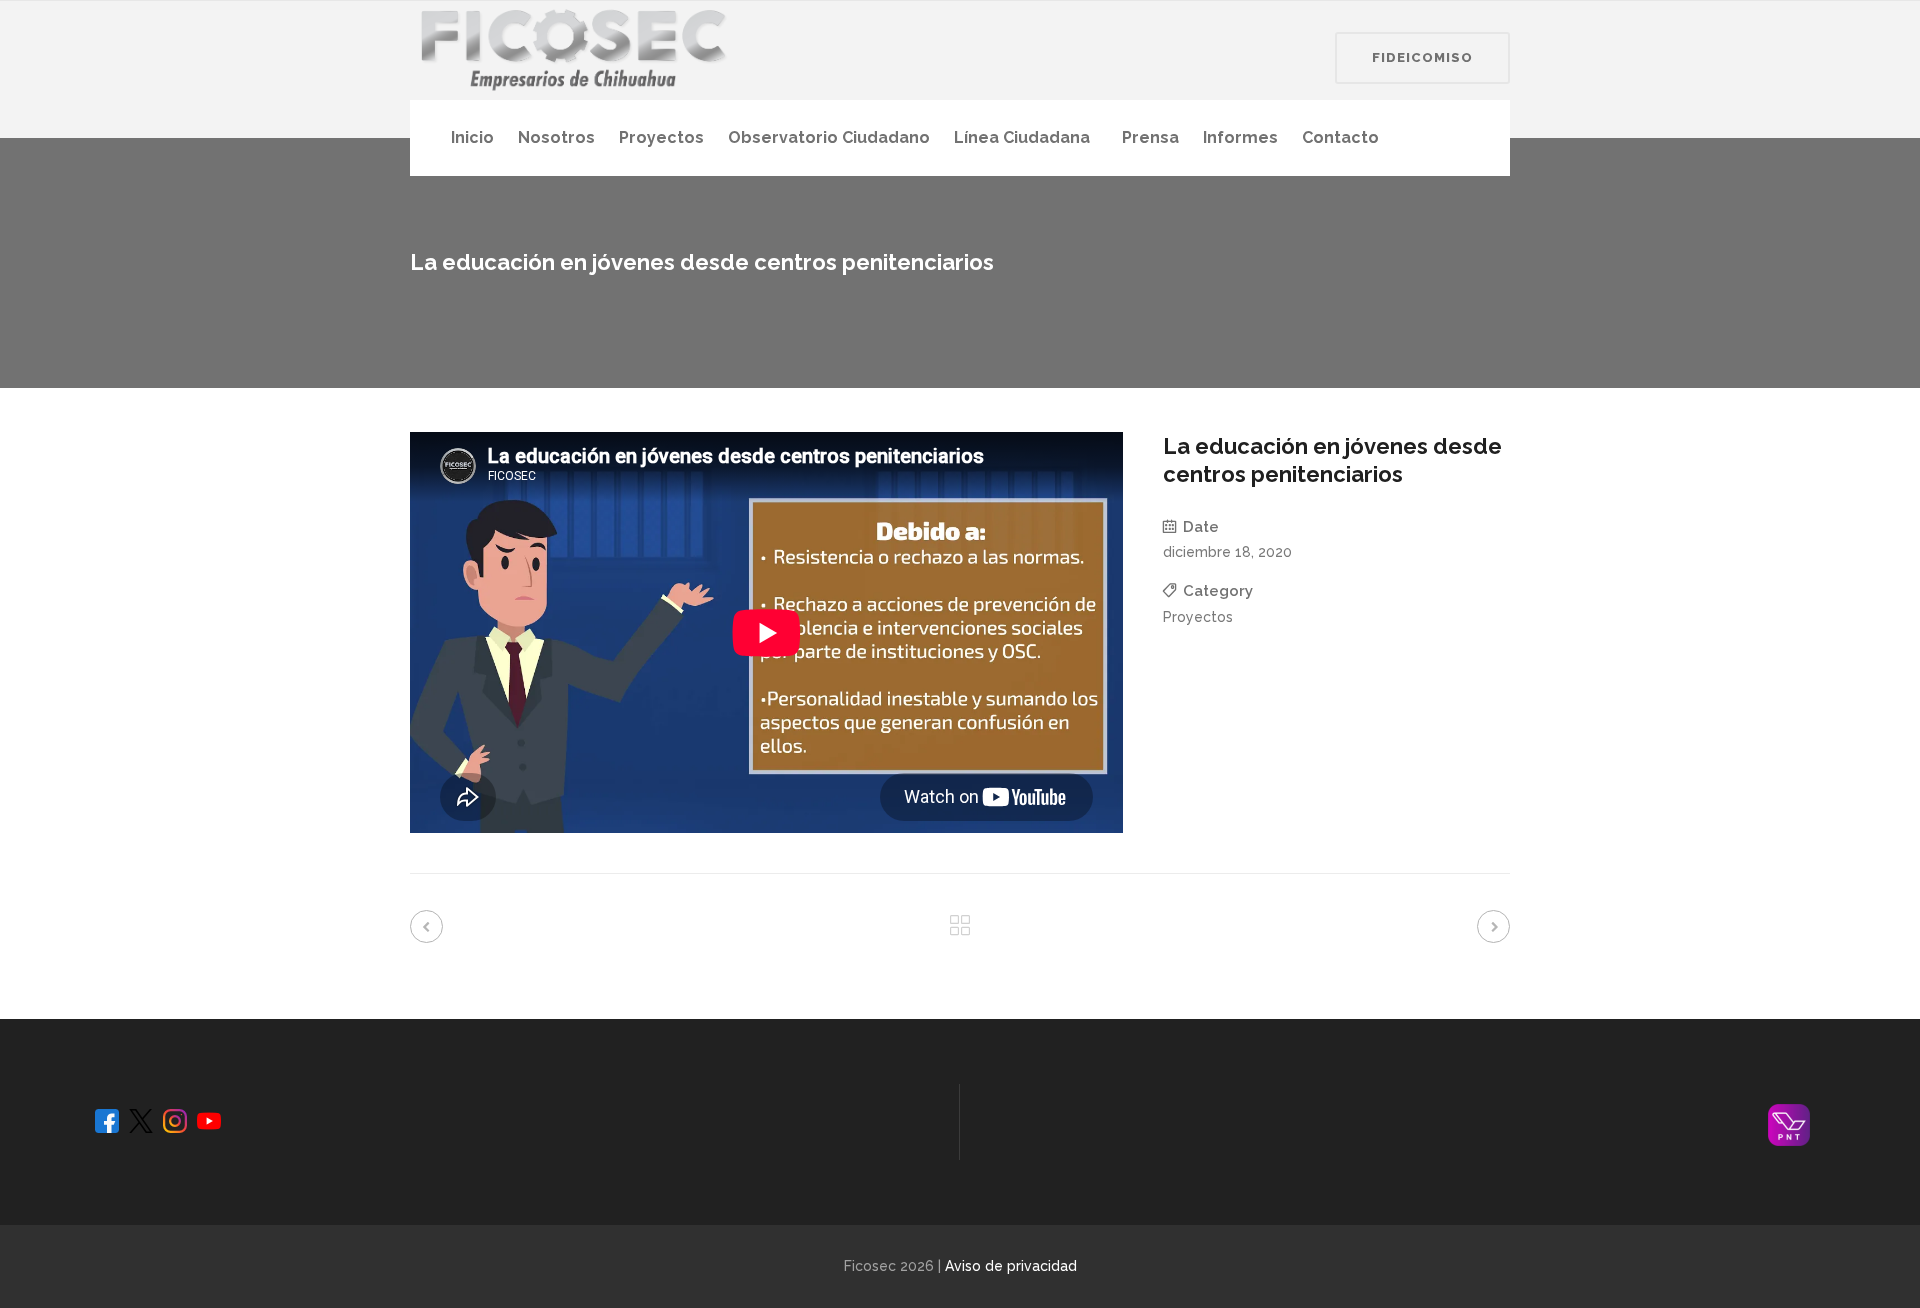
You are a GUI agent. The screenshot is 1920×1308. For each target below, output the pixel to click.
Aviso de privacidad (1011, 1266)
